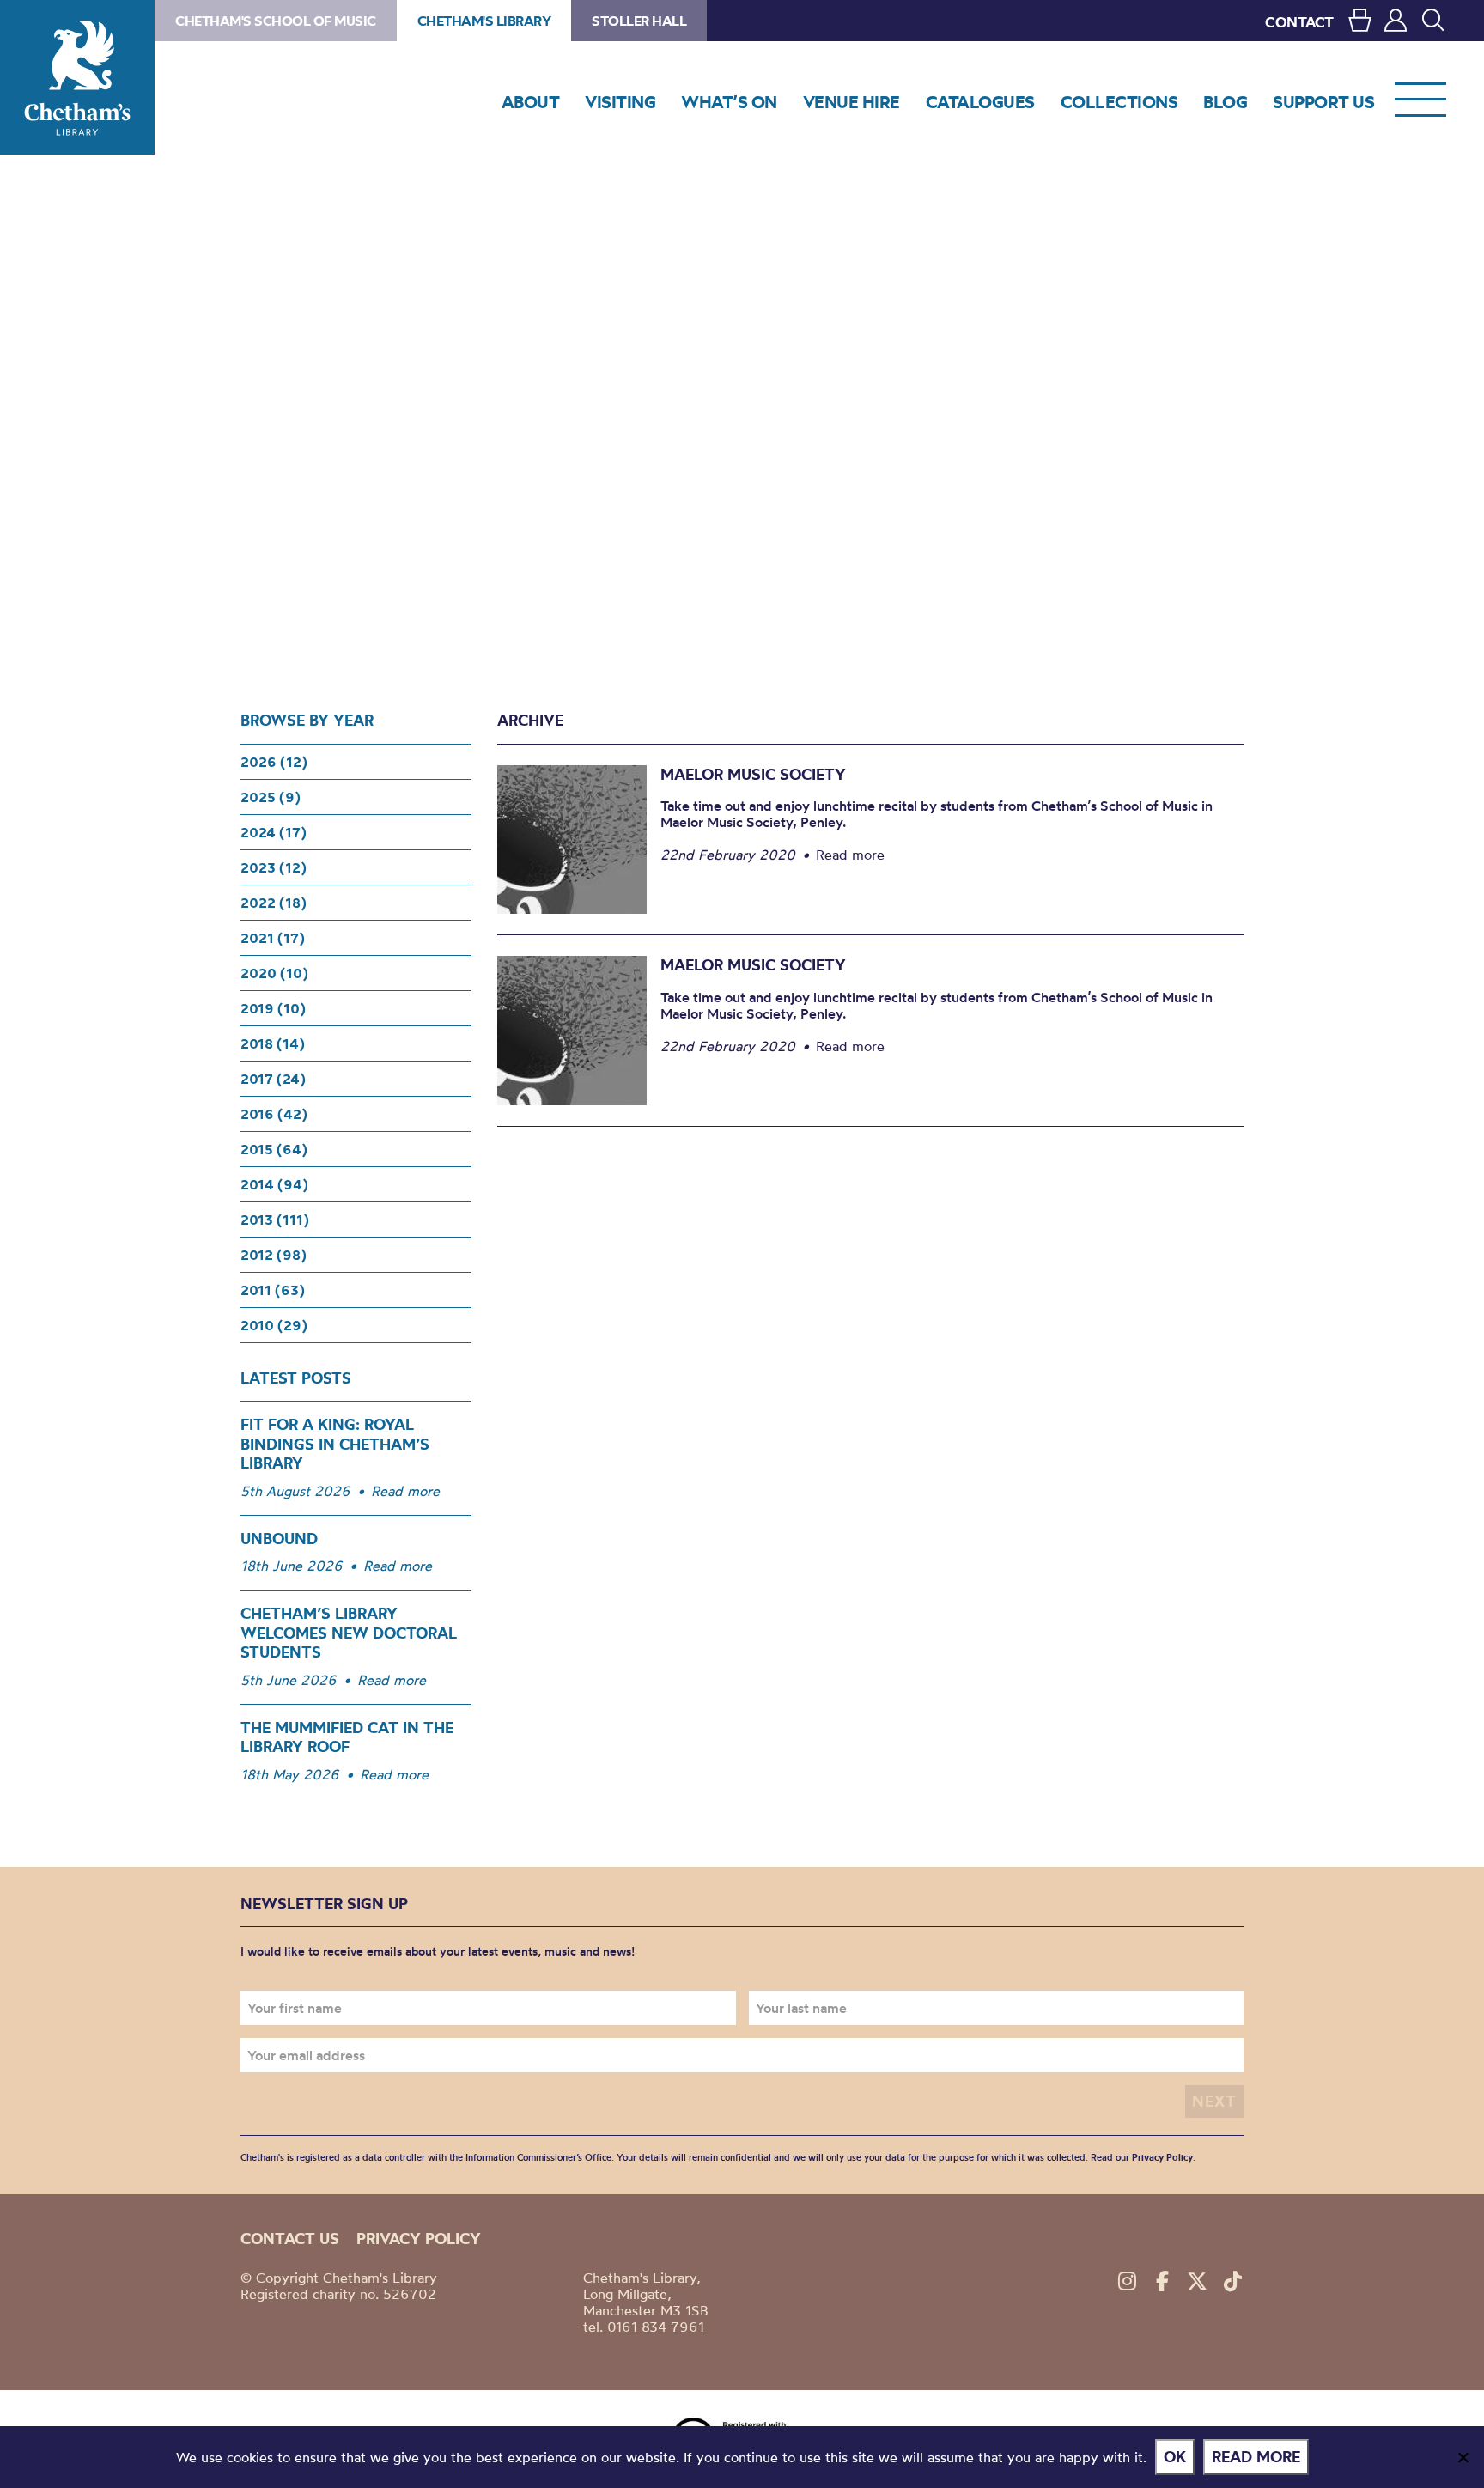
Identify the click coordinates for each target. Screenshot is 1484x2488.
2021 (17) (273, 938)
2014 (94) (274, 1184)
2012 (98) (274, 1255)
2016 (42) (274, 1114)
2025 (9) (271, 797)
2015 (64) (274, 1149)
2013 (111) (275, 1220)
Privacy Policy (1162, 2157)
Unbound (279, 1539)
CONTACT (1299, 22)
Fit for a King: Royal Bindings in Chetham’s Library (335, 1444)
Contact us (290, 2239)
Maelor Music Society (753, 774)
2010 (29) (274, 1325)
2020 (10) (274, 973)
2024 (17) (274, 832)
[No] (1463, 2457)
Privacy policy (419, 2239)
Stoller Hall (639, 21)
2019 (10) (273, 1008)
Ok (1175, 2457)
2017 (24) (273, 1079)
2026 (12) (274, 762)
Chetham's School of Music (276, 21)
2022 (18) (274, 903)
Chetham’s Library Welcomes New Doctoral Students (349, 1633)
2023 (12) (274, 867)
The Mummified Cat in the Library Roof (347, 1737)
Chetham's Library (77, 77)
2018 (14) (273, 1043)
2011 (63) (273, 1290)
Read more (405, 1491)
